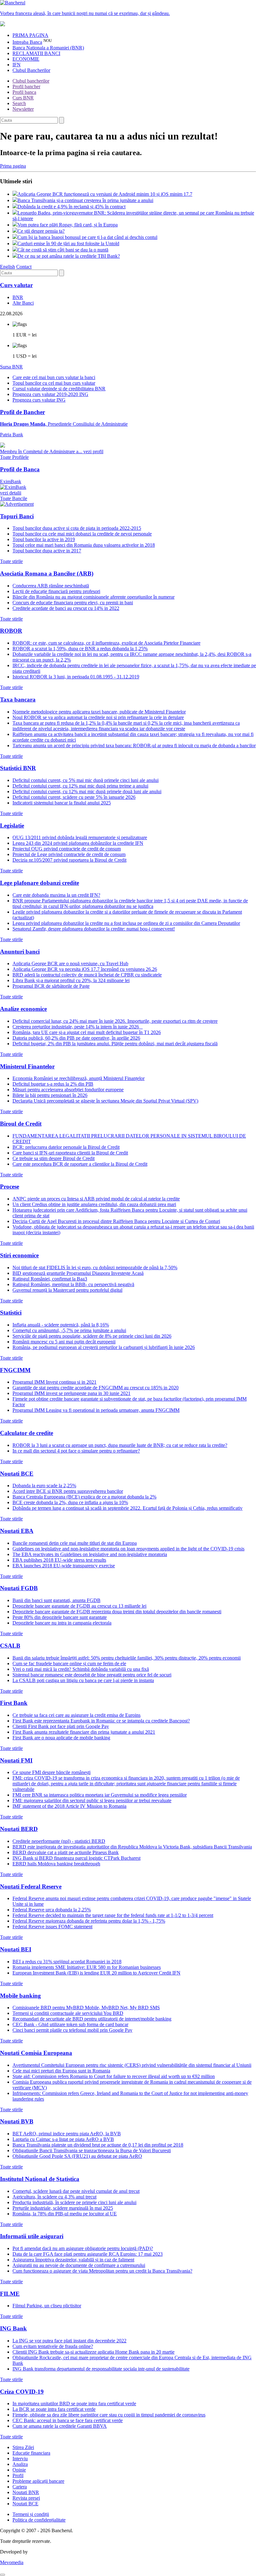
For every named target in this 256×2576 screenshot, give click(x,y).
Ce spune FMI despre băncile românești (52, 1772)
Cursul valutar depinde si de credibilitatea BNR (59, 389)
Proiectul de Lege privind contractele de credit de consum (69, 854)
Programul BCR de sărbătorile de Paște (51, 986)
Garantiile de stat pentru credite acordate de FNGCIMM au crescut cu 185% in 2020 (96, 1388)
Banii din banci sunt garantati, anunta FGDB (57, 1600)
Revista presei (26, 2498)
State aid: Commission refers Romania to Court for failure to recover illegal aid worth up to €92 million (114, 2076)
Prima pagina (13, 166)
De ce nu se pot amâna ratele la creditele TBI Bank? (69, 256)
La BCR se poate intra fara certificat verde (54, 2409)
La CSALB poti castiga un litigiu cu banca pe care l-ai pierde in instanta (83, 1680)
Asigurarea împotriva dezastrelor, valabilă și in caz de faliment (73, 2260)
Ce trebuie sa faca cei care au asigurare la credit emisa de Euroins (76, 1715)
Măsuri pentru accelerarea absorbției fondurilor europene (68, 1090)
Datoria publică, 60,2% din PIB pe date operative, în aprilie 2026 (76, 1038)
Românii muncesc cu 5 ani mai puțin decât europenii (64, 1342)
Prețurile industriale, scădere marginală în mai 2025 (63, 2208)
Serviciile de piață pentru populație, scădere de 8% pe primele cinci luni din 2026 (92, 1336)
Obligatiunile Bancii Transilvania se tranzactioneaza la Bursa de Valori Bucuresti (92, 2150)
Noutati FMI (16, 1760)
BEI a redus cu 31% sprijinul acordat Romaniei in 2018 (67, 1962)
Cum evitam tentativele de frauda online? (53, 2346)
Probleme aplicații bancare (38, 2481)
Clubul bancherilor (31, 81)
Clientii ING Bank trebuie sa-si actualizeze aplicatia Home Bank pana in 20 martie (94, 2352)
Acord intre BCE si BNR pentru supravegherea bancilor (68, 1491)
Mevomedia (12, 2562)
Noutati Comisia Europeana (36, 2053)
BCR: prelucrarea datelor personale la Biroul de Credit (66, 1147)
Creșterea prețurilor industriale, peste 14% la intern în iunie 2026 (78, 1027)
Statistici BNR (18, 768)
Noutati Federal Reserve (31, 1886)
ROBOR (11, 631)
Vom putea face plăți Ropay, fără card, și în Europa (68, 225)
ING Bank (13, 2328)
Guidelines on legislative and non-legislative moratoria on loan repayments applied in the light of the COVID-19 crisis (128, 1549)
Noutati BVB (17, 2121)
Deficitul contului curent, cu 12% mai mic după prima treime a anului (80, 786)
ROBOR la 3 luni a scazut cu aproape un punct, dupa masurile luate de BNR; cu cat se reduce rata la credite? (120, 1445)
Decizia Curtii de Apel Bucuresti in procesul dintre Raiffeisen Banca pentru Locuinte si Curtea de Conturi (116, 1221)
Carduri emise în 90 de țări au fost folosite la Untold (68, 243)
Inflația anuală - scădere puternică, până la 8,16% (61, 1325)
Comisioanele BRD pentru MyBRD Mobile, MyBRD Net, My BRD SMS (86, 2008)
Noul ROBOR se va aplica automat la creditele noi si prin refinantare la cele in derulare (98, 717)
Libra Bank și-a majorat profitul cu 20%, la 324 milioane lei (71, 980)
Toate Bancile (14, 498)
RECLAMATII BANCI (36, 53)
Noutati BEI (16, 1949)
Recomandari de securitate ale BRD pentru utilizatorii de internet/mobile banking (92, 2019)
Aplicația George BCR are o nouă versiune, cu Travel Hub (70, 963)
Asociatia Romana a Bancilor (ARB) (47, 573)
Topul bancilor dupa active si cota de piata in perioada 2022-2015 (77, 528)
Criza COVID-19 (22, 2392)
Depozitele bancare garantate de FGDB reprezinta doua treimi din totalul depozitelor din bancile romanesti (117, 1612)
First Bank (14, 1703)
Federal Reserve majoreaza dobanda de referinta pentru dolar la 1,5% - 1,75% (89, 1921)
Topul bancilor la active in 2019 (44, 539)
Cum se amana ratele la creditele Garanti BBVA (60, 2426)
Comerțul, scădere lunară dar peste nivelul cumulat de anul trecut (76, 2191)
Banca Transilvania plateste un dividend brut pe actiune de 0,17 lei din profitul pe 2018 (98, 2145)
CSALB (10, 1646)
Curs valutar (16, 285)
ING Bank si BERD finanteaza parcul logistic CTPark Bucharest (76, 1858)
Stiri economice (19, 1255)
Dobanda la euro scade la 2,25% (44, 1486)
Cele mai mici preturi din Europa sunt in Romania (61, 2071)
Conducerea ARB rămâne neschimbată (51, 586)
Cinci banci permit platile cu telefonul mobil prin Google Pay (72, 2030)
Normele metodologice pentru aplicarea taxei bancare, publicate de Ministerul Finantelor (99, 712)
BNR (18, 297)
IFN (17, 65)
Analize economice (23, 1009)
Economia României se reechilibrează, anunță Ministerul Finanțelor (79, 1078)
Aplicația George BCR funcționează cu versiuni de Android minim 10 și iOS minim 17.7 (105, 194)
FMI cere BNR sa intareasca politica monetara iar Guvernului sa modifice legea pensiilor (100, 1795)
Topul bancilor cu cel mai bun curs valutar (54, 383)
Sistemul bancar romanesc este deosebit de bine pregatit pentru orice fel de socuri (92, 1675)
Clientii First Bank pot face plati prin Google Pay (61, 1726)
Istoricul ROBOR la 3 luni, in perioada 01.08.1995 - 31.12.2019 (76, 677)
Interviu (20, 2459)
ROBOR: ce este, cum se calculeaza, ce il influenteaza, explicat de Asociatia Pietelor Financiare (106, 643)
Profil (18, 2475)
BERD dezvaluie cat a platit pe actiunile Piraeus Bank (66, 1852)
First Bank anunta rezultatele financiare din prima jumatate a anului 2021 (84, 1732)
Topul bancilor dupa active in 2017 (47, 551)
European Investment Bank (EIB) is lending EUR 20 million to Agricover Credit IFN (96, 1973)
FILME (10, 2294)
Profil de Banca (20, 469)
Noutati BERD (19, 1829)
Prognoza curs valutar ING (39, 400)
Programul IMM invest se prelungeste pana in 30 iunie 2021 (71, 1393)
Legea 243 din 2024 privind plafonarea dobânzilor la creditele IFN (78, 843)
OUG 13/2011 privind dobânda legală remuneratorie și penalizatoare (80, 837)
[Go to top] (2, 2575)
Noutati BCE (17, 1474)
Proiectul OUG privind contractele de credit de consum (67, 849)
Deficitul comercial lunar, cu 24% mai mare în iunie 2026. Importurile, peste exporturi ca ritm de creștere (115, 1021)
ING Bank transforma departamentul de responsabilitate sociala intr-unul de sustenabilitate (101, 2369)
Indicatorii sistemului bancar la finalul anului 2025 (62, 803)
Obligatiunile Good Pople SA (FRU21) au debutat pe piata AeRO (77, 2156)
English (7, 267)
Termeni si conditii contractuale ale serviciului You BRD (68, 2013)
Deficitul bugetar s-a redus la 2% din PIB (53, 1084)
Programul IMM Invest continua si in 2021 (54, 1382)
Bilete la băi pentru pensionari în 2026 (50, 1095)
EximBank (11, 487)
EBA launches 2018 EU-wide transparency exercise (64, 1566)
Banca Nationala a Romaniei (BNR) (48, 48)
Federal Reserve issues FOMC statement (52, 1927)
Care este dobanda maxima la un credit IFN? (56, 895)
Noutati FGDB (19, 1588)
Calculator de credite (27, 1433)
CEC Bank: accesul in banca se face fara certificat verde (68, 2420)
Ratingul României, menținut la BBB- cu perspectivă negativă (73, 1284)
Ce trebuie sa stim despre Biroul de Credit (54, 1158)
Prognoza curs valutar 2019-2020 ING (50, 394)
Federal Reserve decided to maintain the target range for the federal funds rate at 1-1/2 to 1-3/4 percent (113, 1915)
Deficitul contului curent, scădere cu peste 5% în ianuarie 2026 (74, 797)
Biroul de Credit (21, 1124)
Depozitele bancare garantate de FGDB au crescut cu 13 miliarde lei (79, 1606)
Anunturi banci (20, 952)
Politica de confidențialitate (39, 2520)
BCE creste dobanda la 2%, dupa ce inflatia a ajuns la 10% (70, 1502)
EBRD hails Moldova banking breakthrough (56, 1864)
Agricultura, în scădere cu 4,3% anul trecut (54, 2197)
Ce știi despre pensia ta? (41, 231)
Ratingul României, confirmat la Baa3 (50, 1279)
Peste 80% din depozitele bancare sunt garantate (60, 1617)
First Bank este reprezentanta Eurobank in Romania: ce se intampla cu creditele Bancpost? (101, 1721)
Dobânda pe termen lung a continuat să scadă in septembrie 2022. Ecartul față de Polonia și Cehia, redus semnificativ (128, 1508)
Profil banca (24, 92)
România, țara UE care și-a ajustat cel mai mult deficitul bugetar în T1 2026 (87, 1032)
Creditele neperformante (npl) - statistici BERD (59, 1841)
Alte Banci (23, 303)
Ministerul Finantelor (27, 1066)
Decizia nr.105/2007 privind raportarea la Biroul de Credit (69, 860)
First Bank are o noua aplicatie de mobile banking (61, 1738)
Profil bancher (26, 86)
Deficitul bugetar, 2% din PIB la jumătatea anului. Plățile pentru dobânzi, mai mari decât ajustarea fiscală (115, 1044)
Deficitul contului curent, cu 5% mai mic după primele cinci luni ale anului (86, 780)
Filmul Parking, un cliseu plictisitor (47, 2306)
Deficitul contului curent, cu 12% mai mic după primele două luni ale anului (87, 791)
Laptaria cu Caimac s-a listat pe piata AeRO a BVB (63, 2139)
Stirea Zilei (23, 2447)
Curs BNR (23, 98)
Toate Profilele (14, 457)
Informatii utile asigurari (32, 2236)
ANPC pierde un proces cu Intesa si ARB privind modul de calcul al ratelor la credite (96, 1199)
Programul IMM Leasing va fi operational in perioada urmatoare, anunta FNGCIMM (96, 1410)
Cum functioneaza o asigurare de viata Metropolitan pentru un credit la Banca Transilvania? (102, 2271)
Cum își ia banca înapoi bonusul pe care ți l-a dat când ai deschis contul (87, 237)
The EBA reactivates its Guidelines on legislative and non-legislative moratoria (90, 1554)
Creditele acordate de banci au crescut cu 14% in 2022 (66, 608)
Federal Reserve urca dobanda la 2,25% (52, 1910)
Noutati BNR (26, 2492)
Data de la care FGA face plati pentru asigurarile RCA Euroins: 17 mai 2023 (88, 2254)
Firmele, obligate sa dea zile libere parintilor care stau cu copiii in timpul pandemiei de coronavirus (109, 2415)
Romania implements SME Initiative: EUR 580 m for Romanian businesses (87, 1967)
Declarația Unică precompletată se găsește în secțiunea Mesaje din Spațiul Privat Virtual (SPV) (105, 1101)
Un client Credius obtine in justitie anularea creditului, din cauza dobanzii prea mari (94, 1204)
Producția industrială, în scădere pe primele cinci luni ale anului (74, 2202)
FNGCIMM (15, 1370)
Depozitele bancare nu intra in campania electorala (62, 1623)
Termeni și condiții (31, 2514)
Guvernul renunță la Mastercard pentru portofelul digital (67, 1290)
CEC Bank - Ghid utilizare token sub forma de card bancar (70, 2024)
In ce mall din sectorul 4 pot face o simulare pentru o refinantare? (76, 1451)
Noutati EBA (17, 1531)
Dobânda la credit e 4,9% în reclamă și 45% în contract (71, 207)
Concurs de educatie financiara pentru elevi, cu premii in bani (73, 603)
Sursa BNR (11, 367)
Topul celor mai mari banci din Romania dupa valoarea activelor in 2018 (84, 545)
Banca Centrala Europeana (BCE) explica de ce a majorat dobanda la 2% (84, 1497)
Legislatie (12, 826)
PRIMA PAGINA (30, 35)
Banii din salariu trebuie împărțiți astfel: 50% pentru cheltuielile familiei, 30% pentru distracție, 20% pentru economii (127, 1658)
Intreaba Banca (27, 42)
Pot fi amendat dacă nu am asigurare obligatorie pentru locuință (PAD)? (83, 2248)
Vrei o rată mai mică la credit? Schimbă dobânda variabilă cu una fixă (81, 1669)
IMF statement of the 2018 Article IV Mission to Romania (69, 1806)
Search (19, 103)
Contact (24, 267)
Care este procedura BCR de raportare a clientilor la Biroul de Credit (80, 1164)
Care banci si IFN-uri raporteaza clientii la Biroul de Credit (70, 1153)
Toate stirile (11, 561)
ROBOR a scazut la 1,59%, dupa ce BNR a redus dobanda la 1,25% (80, 649)
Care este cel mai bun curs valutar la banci (54, 377)
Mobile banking (20, 1996)
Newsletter (23, 109)
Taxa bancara (18, 700)
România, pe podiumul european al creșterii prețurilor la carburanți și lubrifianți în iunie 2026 (104, 1347)
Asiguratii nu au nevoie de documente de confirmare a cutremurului (79, 2265)
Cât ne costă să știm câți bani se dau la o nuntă (63, 250)
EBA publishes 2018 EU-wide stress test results (59, 1560)
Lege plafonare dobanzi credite (39, 883)
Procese (10, 1187)
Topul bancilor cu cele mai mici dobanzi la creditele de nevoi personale (82, 534)
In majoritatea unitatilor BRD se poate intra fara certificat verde (74, 2404)
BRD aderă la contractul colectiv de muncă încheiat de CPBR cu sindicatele (87, 975)
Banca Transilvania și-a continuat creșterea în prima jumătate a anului (85, 200)
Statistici (11, 1313)
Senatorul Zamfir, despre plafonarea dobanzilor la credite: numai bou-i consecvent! (94, 929)
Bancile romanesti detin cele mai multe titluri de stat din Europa (75, 1543)
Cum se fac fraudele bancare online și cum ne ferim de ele (69, 1663)
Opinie (19, 2470)
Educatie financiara (31, 2453)
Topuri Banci (17, 516)
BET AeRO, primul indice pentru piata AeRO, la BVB (67, 2134)
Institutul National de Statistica (40, 2179)
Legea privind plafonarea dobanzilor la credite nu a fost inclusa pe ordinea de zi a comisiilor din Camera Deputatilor (126, 923)
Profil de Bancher (22, 412)
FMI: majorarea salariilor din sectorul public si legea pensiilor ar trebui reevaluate (92, 1800)
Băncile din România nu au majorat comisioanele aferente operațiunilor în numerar (94, 597)
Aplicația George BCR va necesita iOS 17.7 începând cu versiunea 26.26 (85, 969)
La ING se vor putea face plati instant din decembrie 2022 (69, 2341)
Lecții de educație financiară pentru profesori (56, 591)
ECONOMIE (26, 59)
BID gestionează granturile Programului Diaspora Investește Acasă (78, 1273)
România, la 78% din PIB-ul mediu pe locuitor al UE (65, 2214)
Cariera (20, 2487)
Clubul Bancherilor (31, 70)
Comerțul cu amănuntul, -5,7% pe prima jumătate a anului (69, 1330)
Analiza (20, 2464)
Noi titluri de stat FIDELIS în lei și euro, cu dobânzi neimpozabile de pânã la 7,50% (95, 1268)
